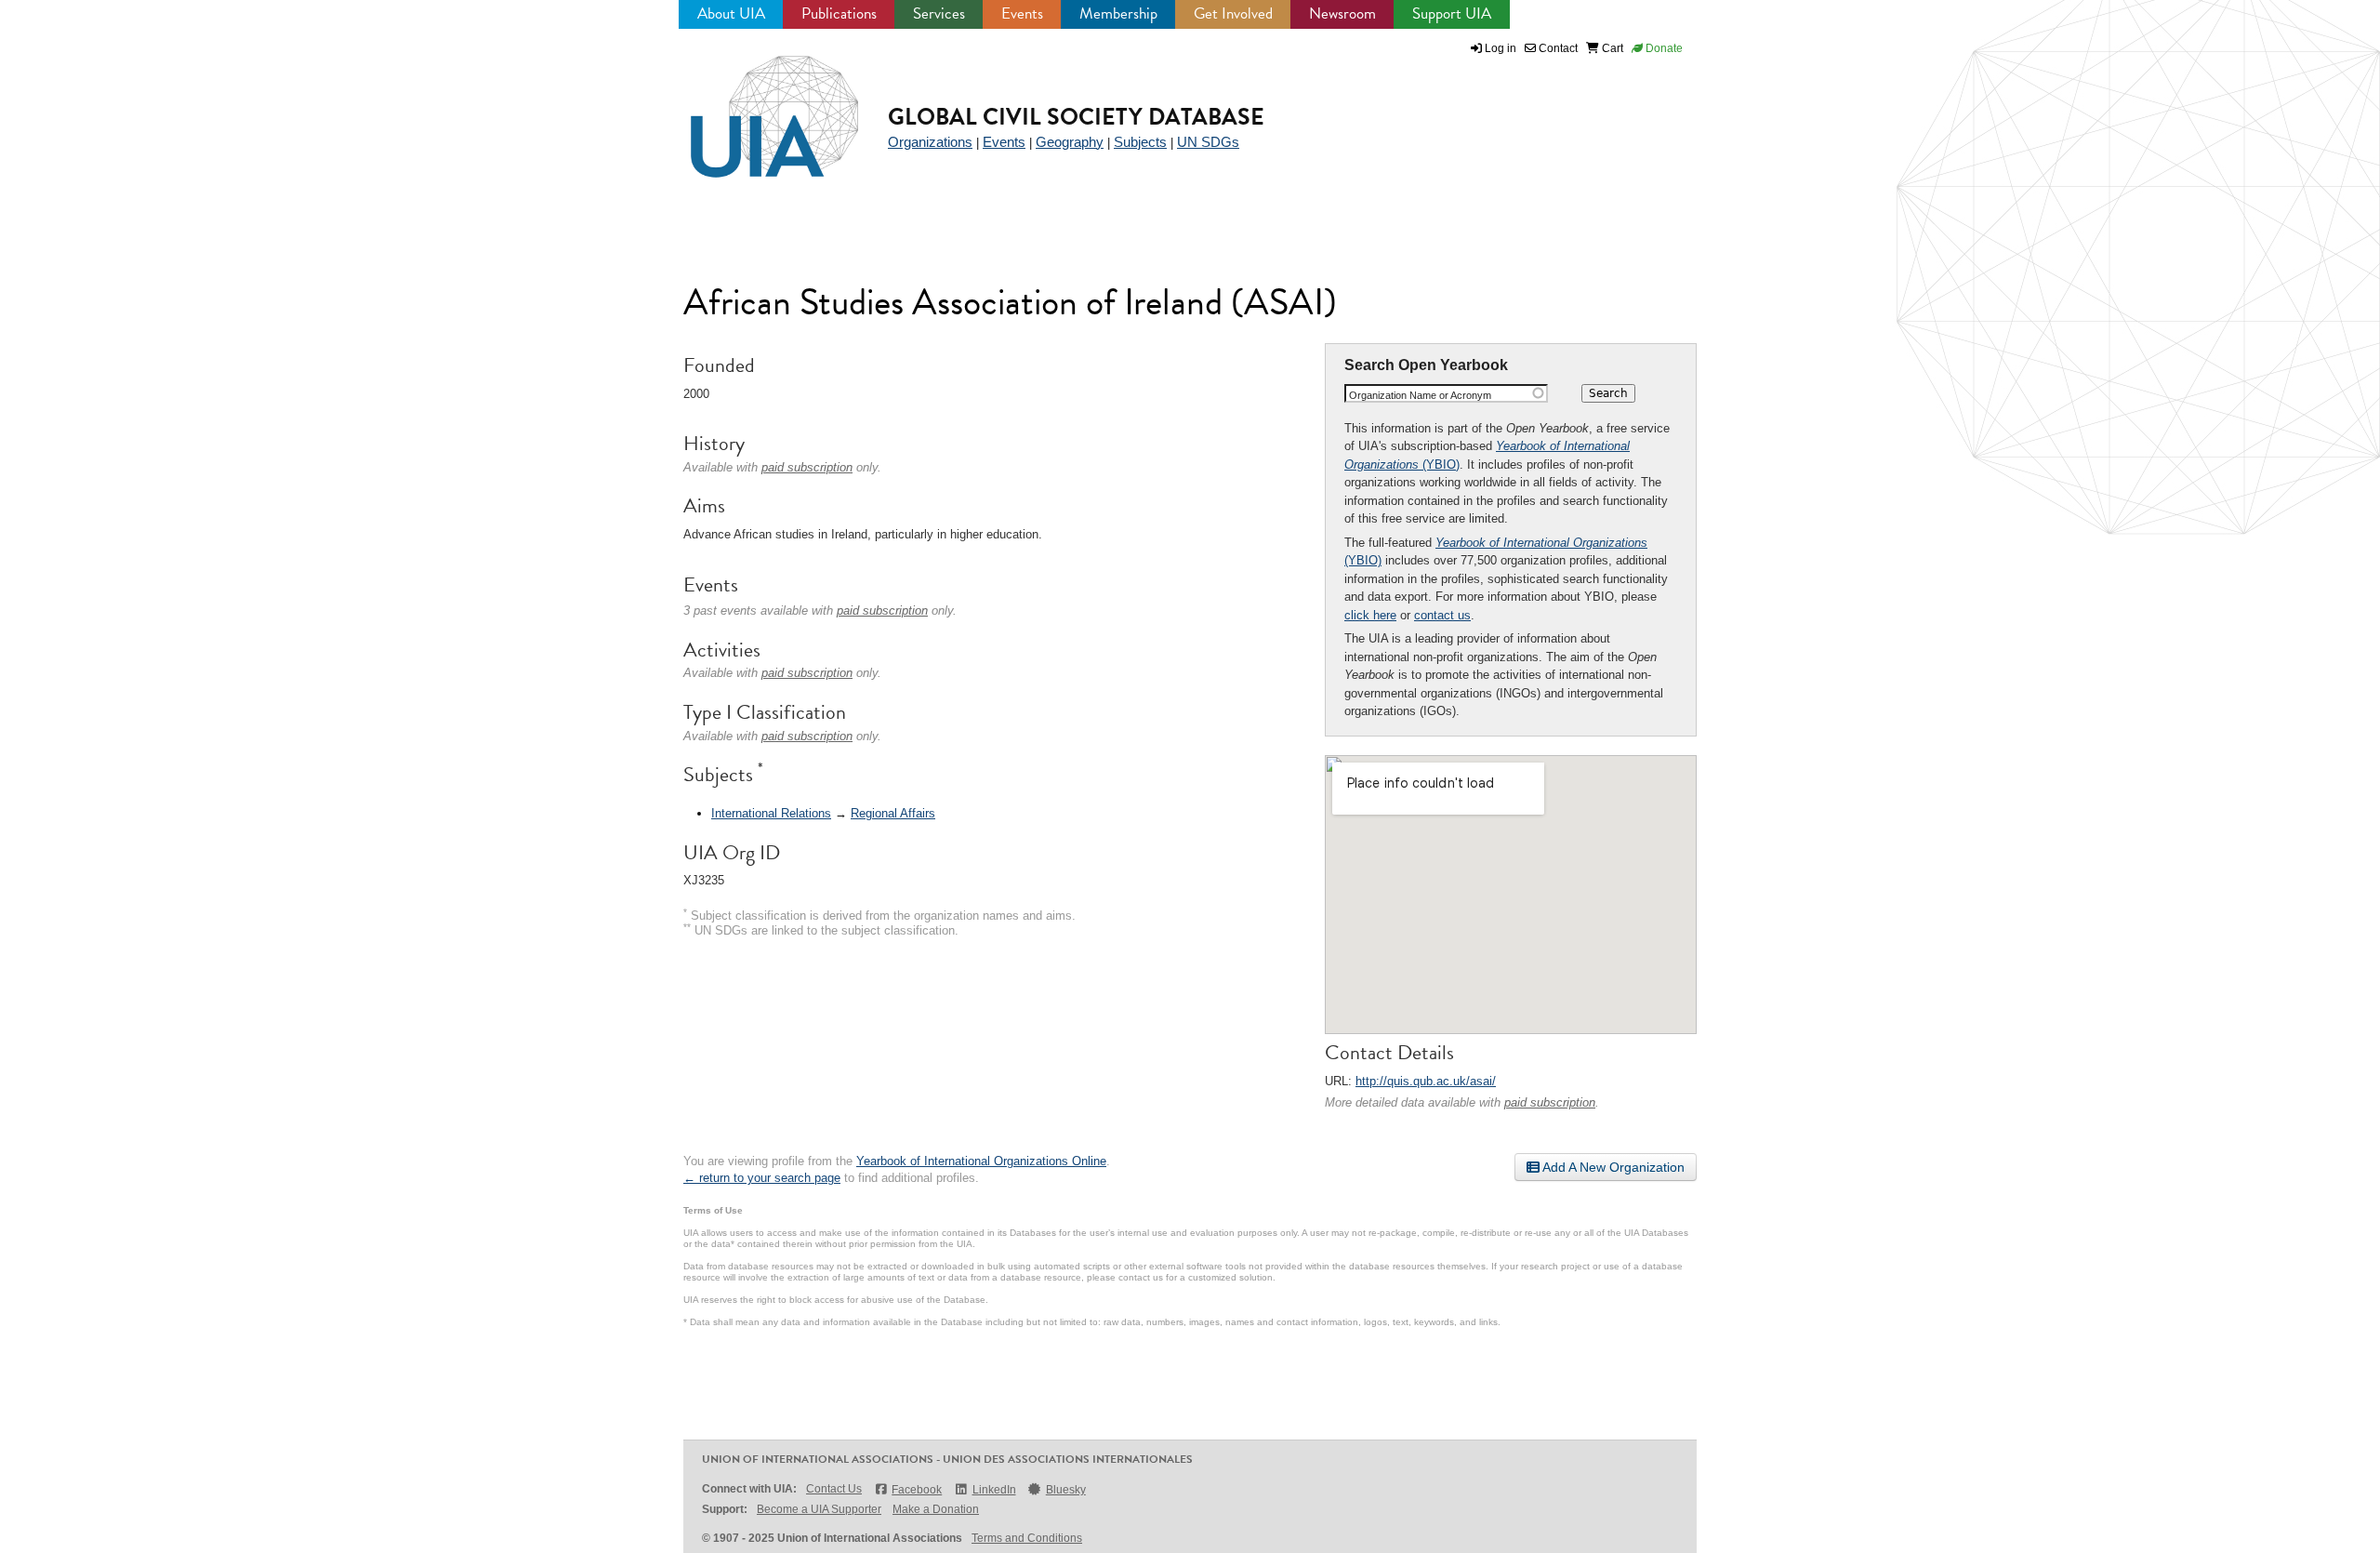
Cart (1611, 48)
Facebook (917, 1490)
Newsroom (1342, 13)
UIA (753, 106)
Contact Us (834, 1489)
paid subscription (1550, 1102)
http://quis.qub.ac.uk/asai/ (1426, 1081)
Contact (1557, 48)
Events (1022, 13)
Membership (1118, 13)
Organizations (930, 142)
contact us (1442, 615)
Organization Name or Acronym (1420, 395)
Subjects (1140, 142)
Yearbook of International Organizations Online (981, 1161)
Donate (1663, 48)
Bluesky (1066, 1490)
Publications (839, 13)
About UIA (731, 13)
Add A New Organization (1612, 1167)
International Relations (771, 813)
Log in (1501, 48)
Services (939, 13)
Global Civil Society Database (1076, 117)
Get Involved (1233, 13)
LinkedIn (994, 1490)
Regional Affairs (893, 813)
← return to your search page (762, 1178)
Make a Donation (936, 1509)
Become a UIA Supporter (819, 1509)
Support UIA (1452, 13)
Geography (1070, 142)
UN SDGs (1208, 142)
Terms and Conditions (1027, 1538)
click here (1370, 615)
